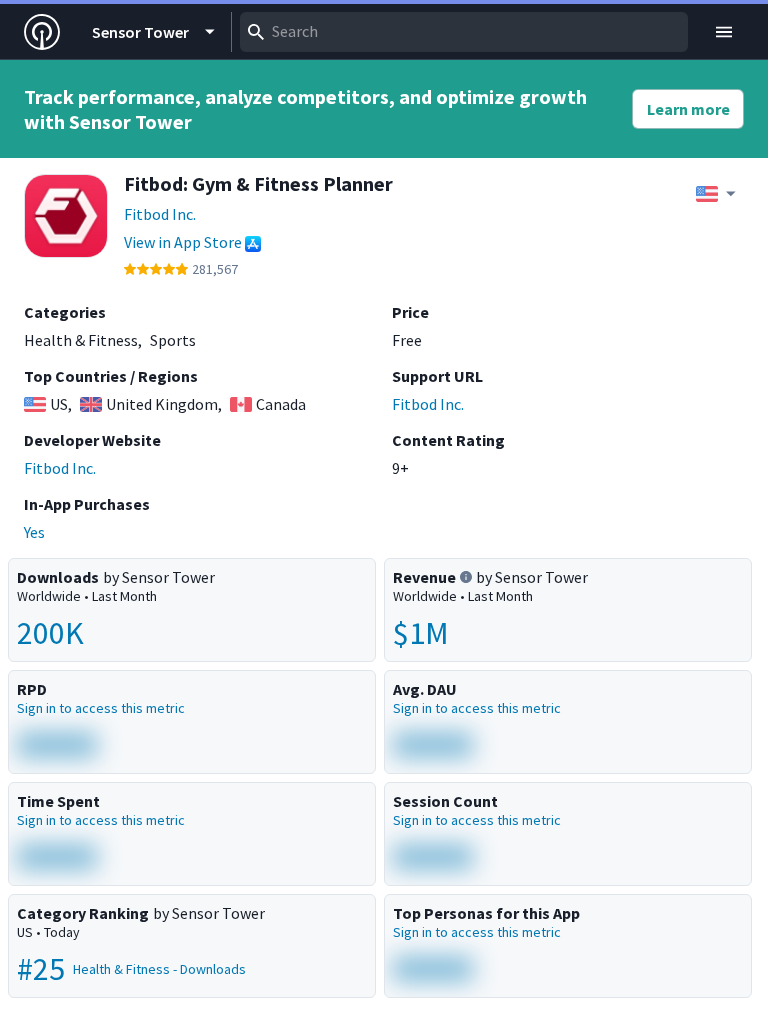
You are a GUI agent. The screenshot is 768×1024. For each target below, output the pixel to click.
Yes (34, 532)
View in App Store (183, 242)
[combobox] (464, 32)
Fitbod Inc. (160, 214)
